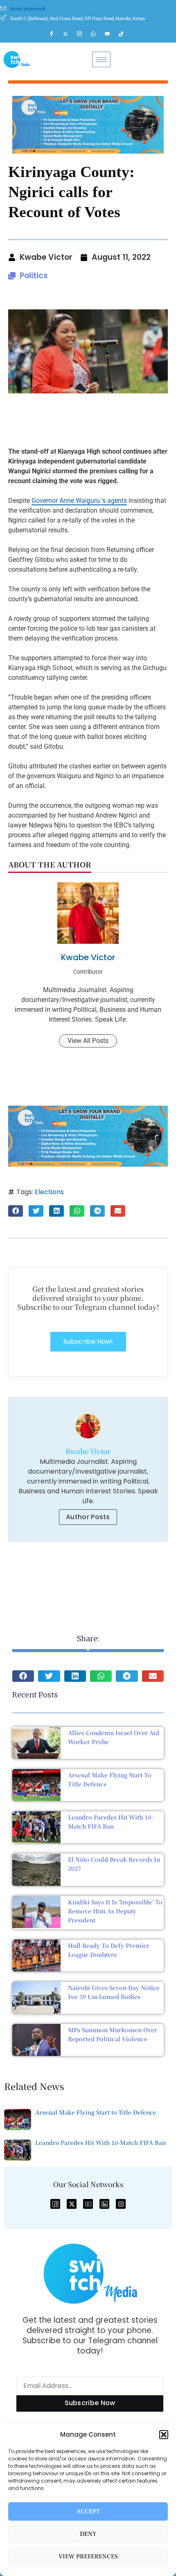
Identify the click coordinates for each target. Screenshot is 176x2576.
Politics (34, 276)
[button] (164, 2435)
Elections (49, 1192)
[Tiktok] (125, 34)
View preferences (88, 2557)
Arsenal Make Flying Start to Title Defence (96, 2112)
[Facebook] (55, 34)
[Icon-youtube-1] (88, 2204)
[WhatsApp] (97, 34)
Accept (88, 2511)
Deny (88, 2534)
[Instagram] (83, 34)
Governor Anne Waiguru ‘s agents (79, 501)
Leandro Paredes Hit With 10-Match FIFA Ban (100, 2142)
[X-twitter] (72, 2204)
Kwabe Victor (88, 957)
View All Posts (88, 1041)
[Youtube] (111, 34)
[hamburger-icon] (101, 59)
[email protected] (28, 9)
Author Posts (88, 1517)
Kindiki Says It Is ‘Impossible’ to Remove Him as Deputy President (115, 1911)
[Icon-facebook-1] (55, 2204)
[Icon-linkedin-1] (104, 2204)
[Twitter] (69, 34)
